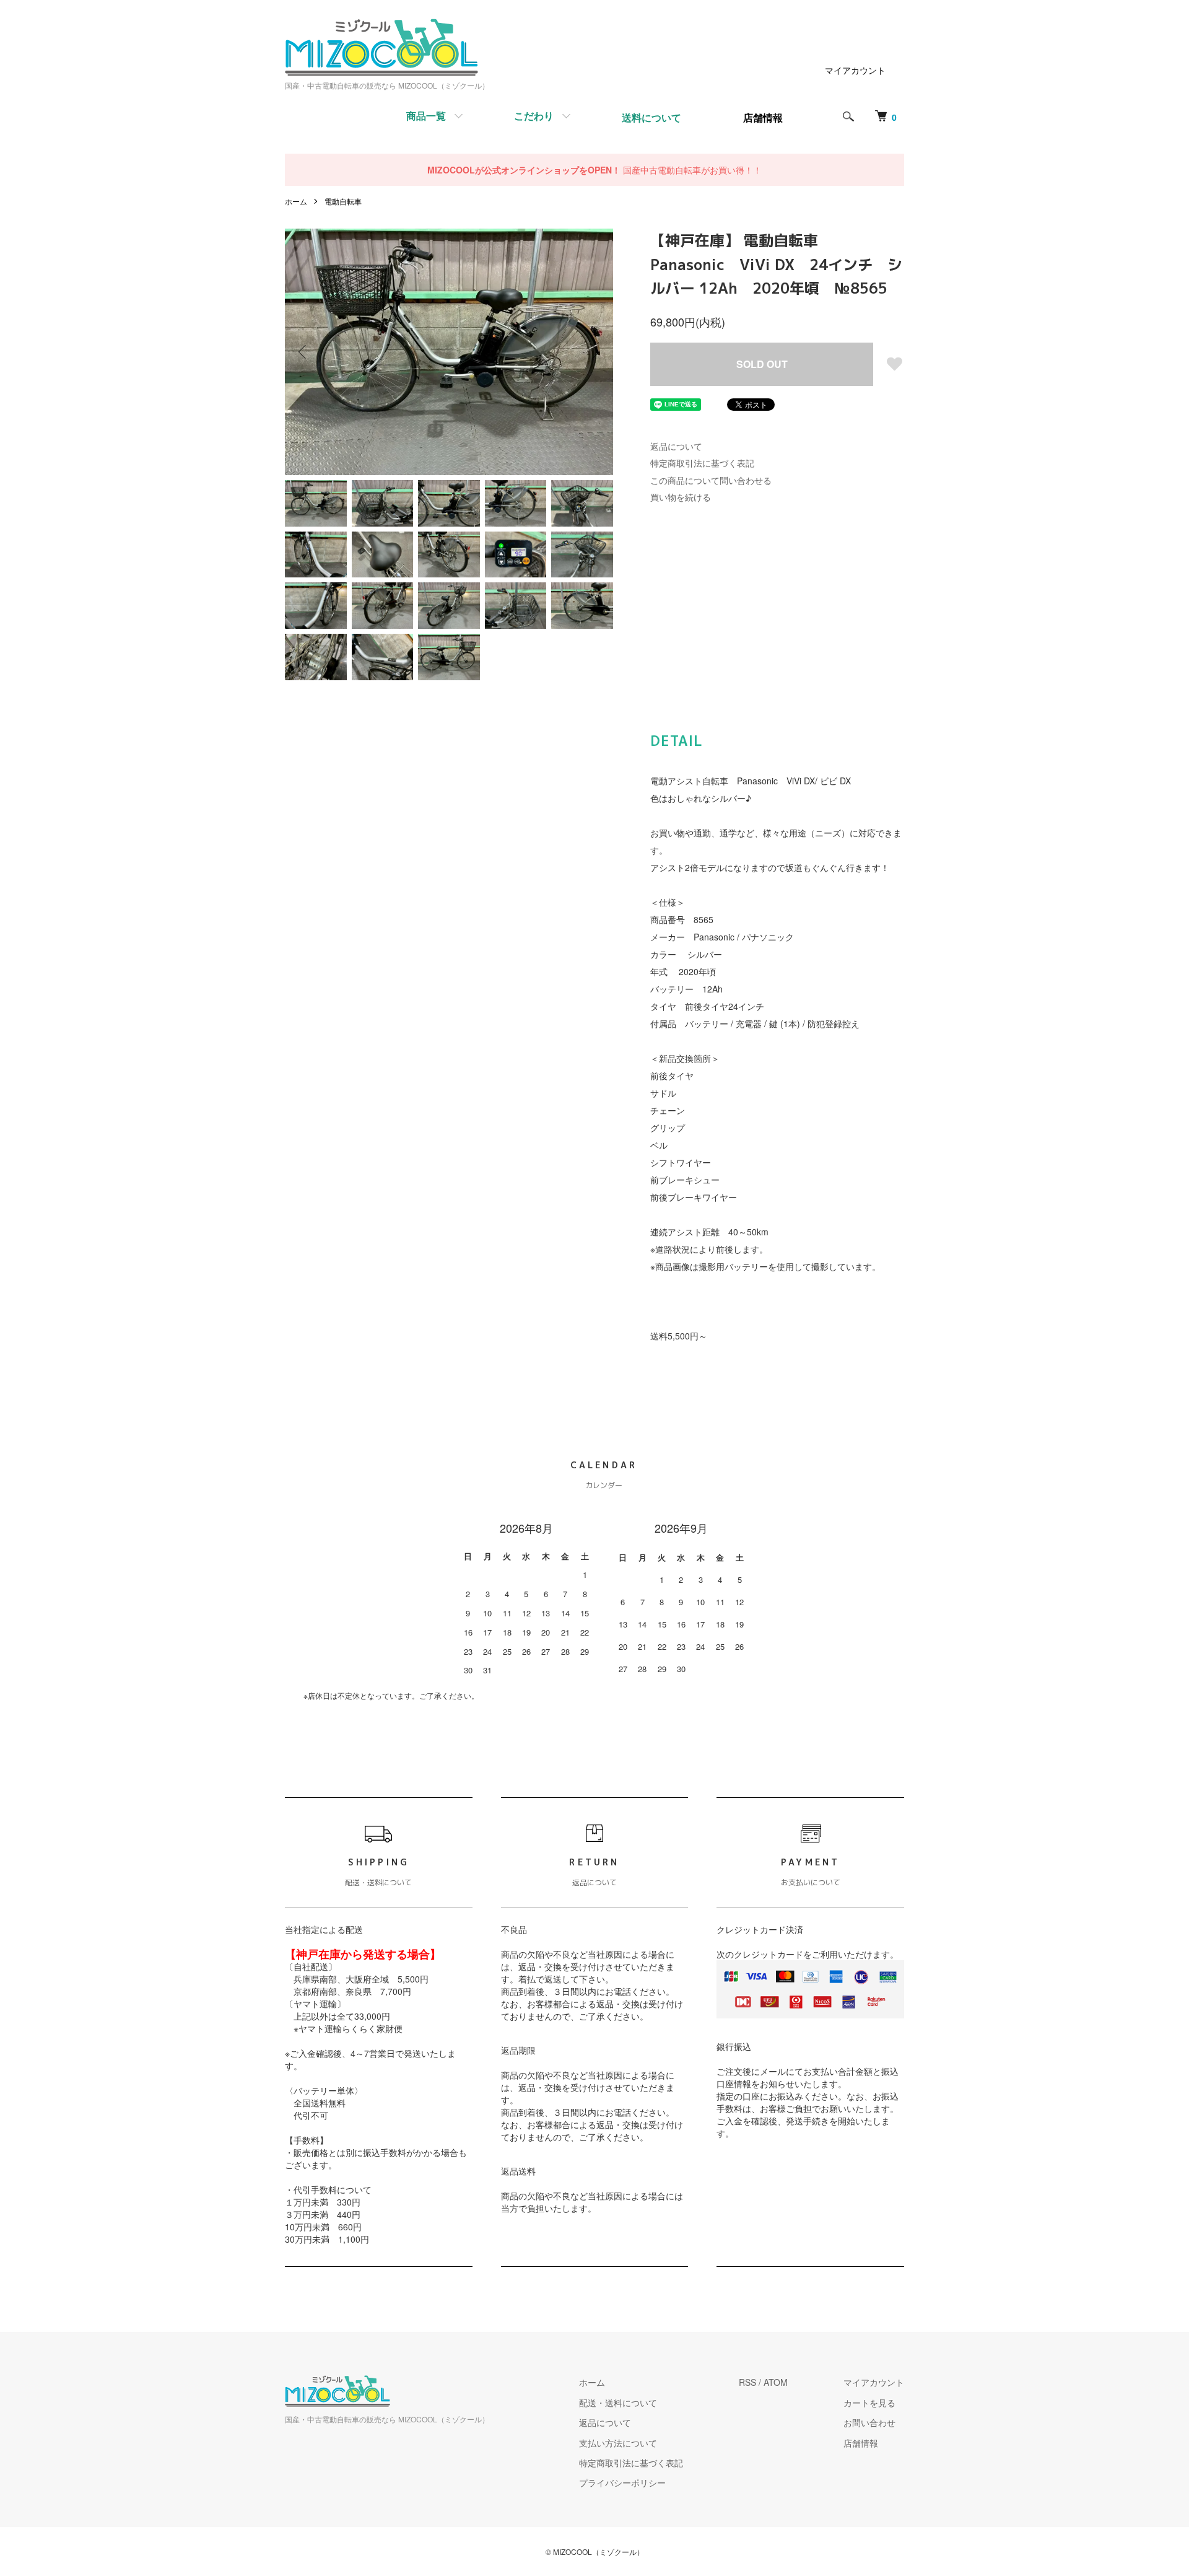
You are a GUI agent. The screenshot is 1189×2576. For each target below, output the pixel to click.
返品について (676, 446)
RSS (747, 2382)
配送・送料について (618, 2403)
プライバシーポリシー (622, 2482)
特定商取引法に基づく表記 (702, 463)
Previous (303, 352)
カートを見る (869, 2403)
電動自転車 (343, 201)
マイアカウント (855, 70)
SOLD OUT (762, 364)
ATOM (776, 2382)
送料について (651, 117)
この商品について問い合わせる (711, 480)
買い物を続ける (681, 497)
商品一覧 (426, 116)
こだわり (534, 116)
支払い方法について (618, 2443)
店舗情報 (861, 2443)
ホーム (296, 201)
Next (594, 352)
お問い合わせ (869, 2422)
